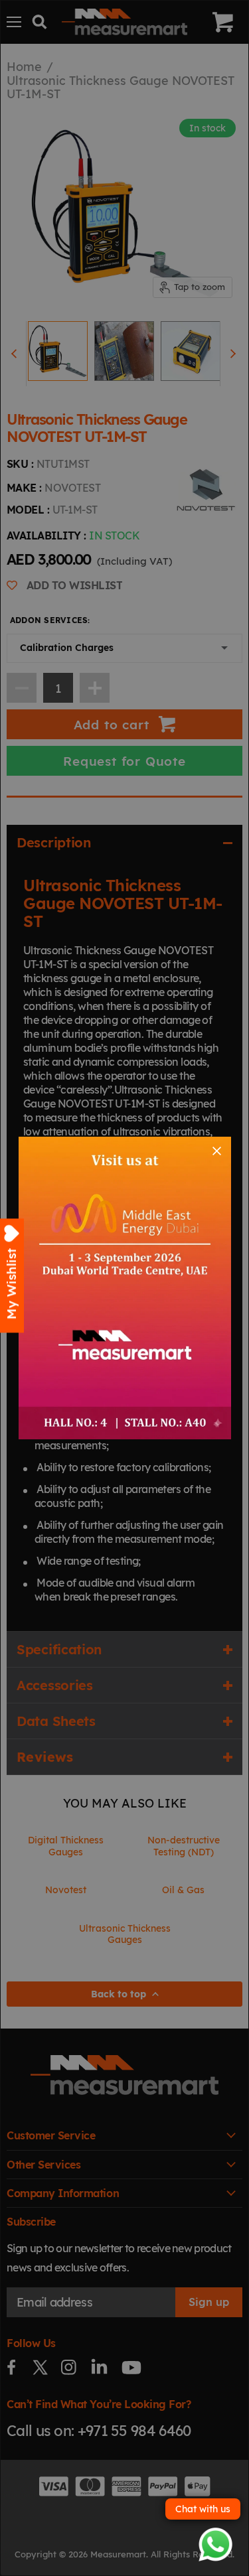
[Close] (217, 1151)
